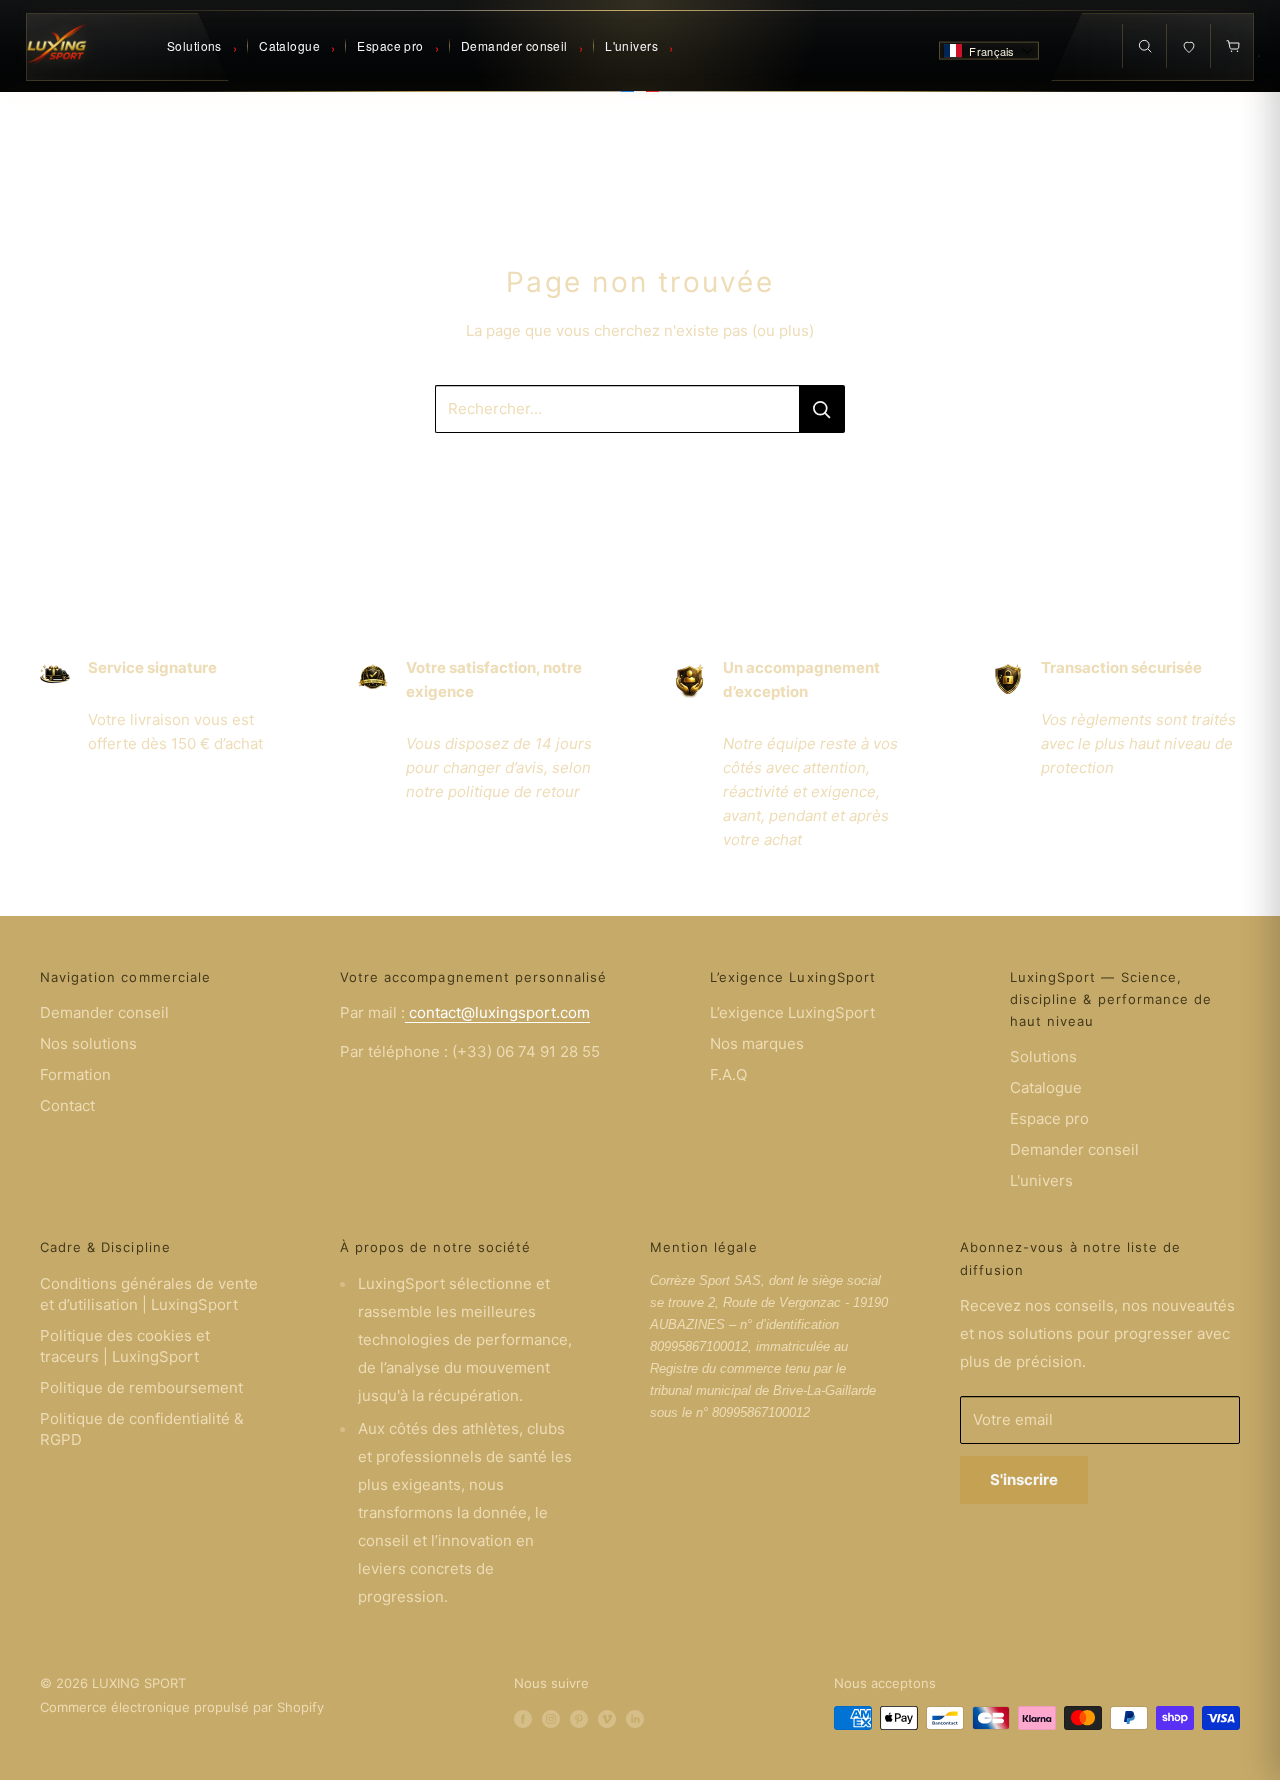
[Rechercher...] (822, 409)
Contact (67, 1105)
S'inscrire (1024, 1479)
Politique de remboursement (141, 1387)
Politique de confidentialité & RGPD (142, 1429)
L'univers (1041, 1180)
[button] (989, 51)
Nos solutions (88, 1043)
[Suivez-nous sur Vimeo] (607, 1718)
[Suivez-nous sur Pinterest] (579, 1718)
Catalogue (1046, 1087)
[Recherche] (1144, 46)
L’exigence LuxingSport (792, 1012)
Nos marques (757, 1043)
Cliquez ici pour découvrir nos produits (640, 471)
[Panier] (1232, 46)
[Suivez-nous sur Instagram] (551, 1718)
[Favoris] (1188, 46)
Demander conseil (104, 1012)
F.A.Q (728, 1074)
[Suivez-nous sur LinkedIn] (635, 1718)
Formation (75, 1074)
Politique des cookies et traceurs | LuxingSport (125, 1346)
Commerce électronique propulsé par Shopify (182, 1707)
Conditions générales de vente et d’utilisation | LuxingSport (149, 1294)
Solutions (1043, 1056)
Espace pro (1049, 1118)
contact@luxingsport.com (497, 1012)
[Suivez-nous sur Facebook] (523, 1718)
